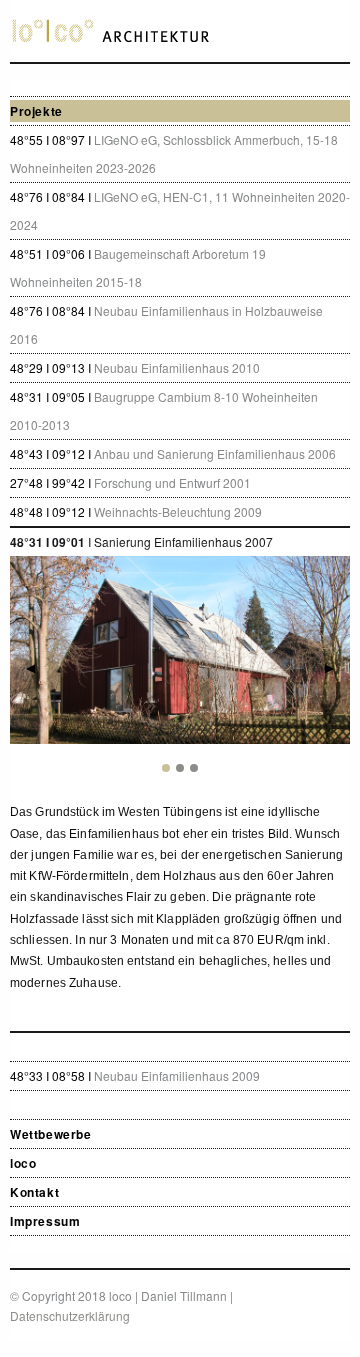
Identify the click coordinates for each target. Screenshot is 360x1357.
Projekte (36, 111)
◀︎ (38, 666)
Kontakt (34, 1192)
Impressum (45, 1221)
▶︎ (337, 666)
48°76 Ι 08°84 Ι (180, 210)
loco (23, 1163)
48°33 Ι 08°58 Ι (135, 1075)
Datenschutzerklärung (70, 1315)
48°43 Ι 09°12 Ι (173, 453)
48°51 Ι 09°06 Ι (138, 267)
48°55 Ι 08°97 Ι (174, 153)
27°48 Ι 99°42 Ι (130, 482)
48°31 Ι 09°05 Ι (164, 410)
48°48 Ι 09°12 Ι (136, 511)
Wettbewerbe (51, 1134)
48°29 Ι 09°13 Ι (135, 367)
